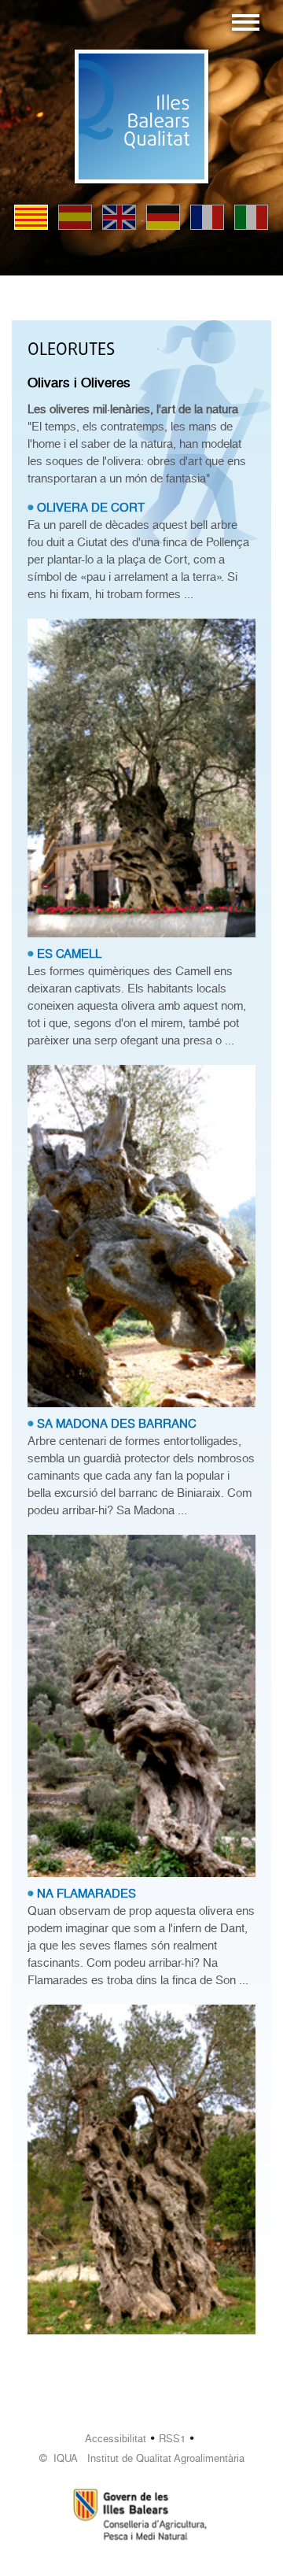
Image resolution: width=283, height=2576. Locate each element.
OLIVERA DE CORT (91, 508)
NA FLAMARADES (86, 1894)
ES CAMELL (69, 954)
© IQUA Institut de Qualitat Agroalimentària (142, 2458)
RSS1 (172, 2439)
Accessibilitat (116, 2439)
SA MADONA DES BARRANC (117, 1424)
